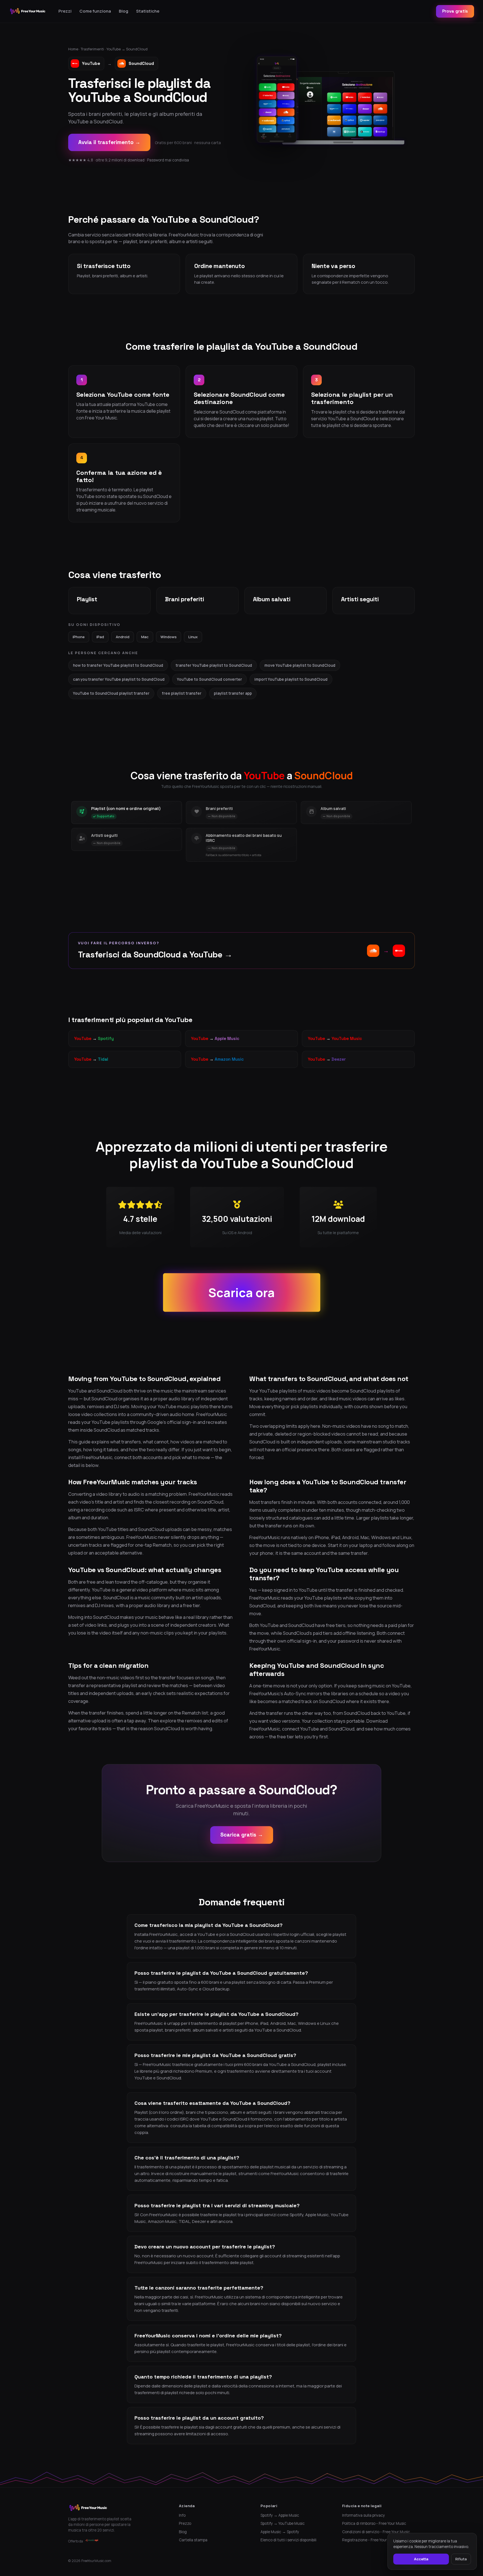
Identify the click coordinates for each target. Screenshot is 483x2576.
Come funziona (95, 11)
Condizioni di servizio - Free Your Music (376, 2532)
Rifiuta (461, 2559)
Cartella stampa (193, 2540)
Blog (124, 11)
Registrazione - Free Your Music (370, 2540)
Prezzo (185, 2523)
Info (182, 2515)
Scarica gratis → (242, 1835)
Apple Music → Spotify (280, 2532)
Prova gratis (455, 11)
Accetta (421, 2559)
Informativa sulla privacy (364, 2515)
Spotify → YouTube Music (283, 2523)
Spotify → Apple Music (280, 2515)
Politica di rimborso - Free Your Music (374, 2523)
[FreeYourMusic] (28, 11)
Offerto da (76, 2541)
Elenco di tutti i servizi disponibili (288, 2540)
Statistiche (148, 11)
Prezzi (65, 11)
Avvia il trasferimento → (109, 142)
